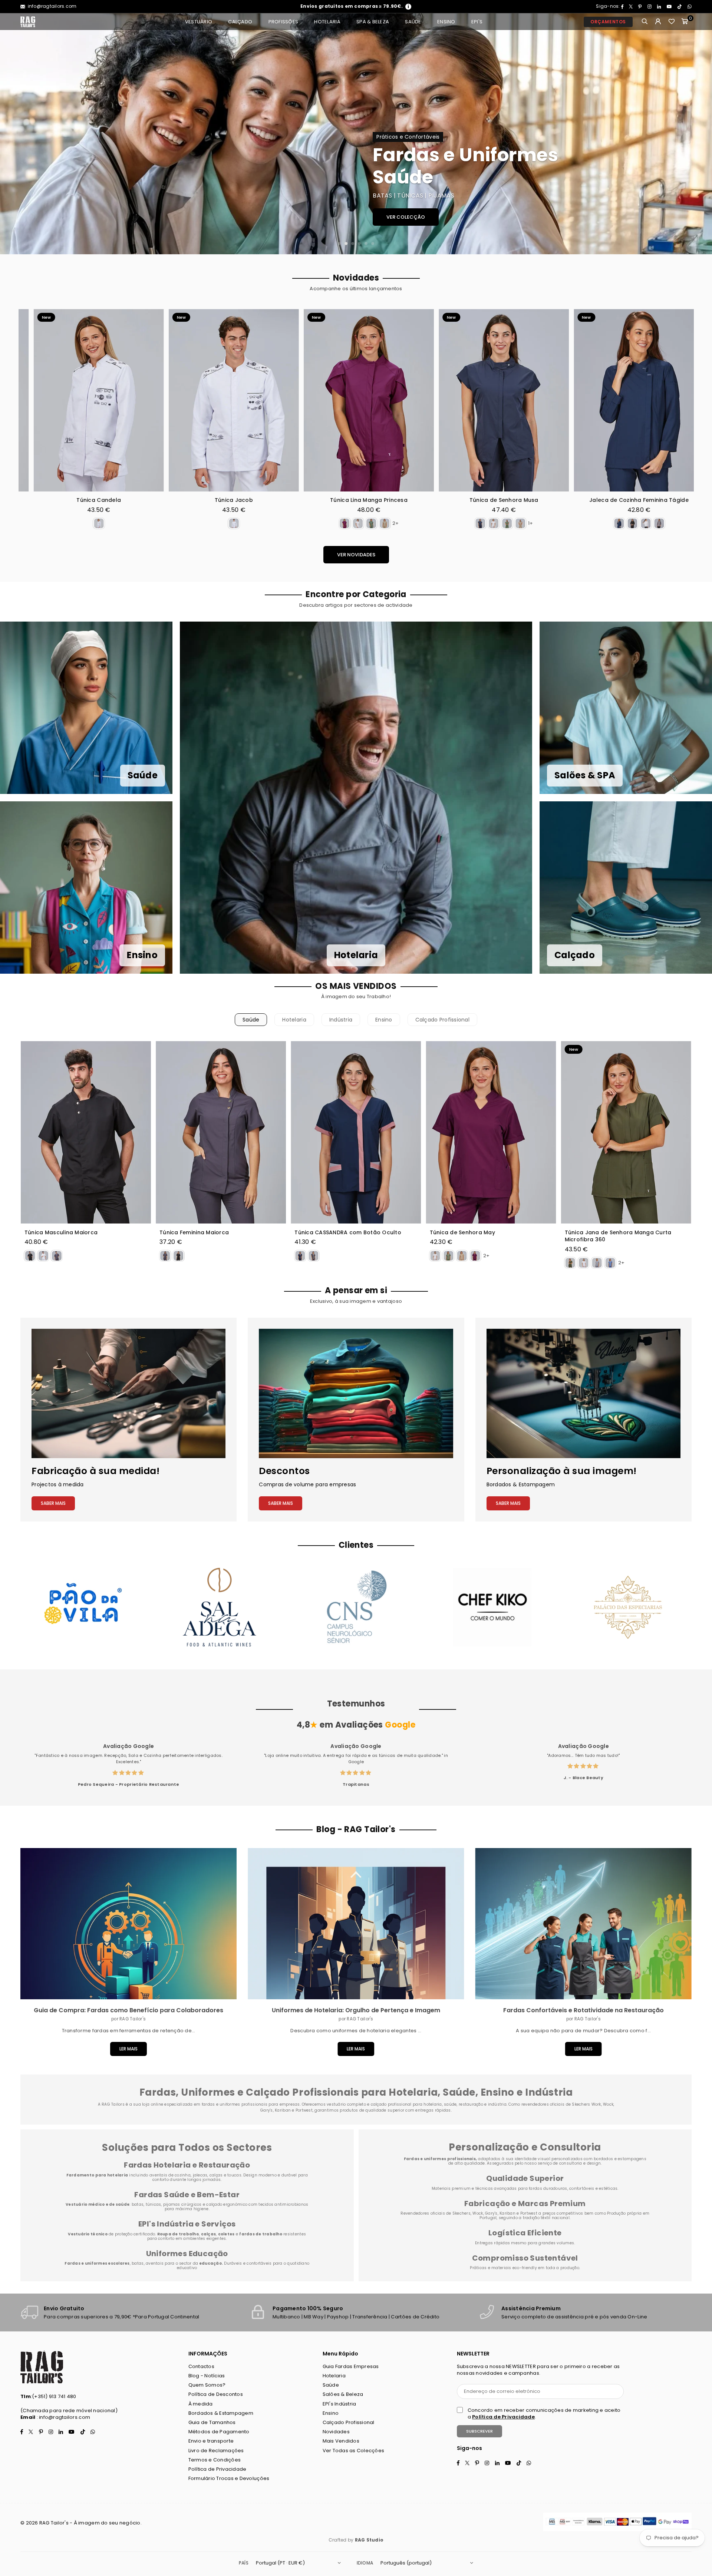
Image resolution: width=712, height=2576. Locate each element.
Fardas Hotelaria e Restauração (187, 2165)
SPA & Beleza (373, 22)
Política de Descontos (216, 2394)
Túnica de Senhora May (462, 1233)
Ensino (446, 22)
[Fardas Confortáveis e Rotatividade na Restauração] (584, 1924)
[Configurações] (658, 22)
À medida (201, 2404)
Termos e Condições (215, 2460)
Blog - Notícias (207, 2376)
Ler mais (128, 2049)
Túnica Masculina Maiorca (61, 1233)
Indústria (341, 1020)
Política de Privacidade (217, 2469)
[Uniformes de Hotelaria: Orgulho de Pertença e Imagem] (356, 1924)
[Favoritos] (672, 22)
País (244, 2563)
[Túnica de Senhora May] (491, 1132)
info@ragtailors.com (51, 6)
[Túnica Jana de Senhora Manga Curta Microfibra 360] (626, 1132)
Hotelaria (327, 22)
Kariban (508, 2213)
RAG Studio (369, 2540)
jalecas (200, 2175)
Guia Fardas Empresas (351, 2366)
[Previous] (14, 134)
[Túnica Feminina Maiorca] (221, 1132)
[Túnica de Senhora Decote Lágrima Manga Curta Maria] (562, 400)
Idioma (365, 2563)
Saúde (413, 22)
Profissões (284, 22)
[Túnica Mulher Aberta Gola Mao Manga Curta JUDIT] (427, 400)
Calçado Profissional (442, 1020)
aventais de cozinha (170, 2175)
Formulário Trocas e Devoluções (229, 2478)
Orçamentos (608, 22)
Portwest (529, 2213)
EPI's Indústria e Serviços (187, 2224)
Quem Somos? (207, 2385)
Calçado (240, 22)
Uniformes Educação (187, 2254)
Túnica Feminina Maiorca (194, 1233)
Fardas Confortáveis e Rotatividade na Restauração (584, 2010)
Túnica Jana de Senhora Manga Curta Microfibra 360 (618, 1236)
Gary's (491, 2213)
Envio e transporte (211, 2441)
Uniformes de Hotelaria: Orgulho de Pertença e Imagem (356, 2010)
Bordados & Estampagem (221, 2413)
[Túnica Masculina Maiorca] (86, 1132)
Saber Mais (53, 1503)
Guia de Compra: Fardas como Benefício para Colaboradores (128, 2010)
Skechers (462, 2213)
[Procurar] (645, 22)
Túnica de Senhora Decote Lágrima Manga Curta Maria (563, 504)
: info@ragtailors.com (63, 2417)
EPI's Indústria (339, 2404)
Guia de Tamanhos (212, 2422)
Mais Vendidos (341, 2441)
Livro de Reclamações (216, 2451)
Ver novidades (356, 555)
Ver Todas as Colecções (354, 2451)
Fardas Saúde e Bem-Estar (187, 2195)
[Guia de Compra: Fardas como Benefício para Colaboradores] (128, 1924)
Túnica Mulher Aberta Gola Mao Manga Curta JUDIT (427, 504)
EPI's (477, 22)
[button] (685, 22)
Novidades (336, 2432)
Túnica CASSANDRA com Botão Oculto (348, 1233)
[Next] (698, 134)
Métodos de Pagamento (219, 2432)
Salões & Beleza (343, 2394)
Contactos (201, 2366)
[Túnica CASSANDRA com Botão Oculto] (356, 1132)
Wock (478, 2213)
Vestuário (199, 22)
